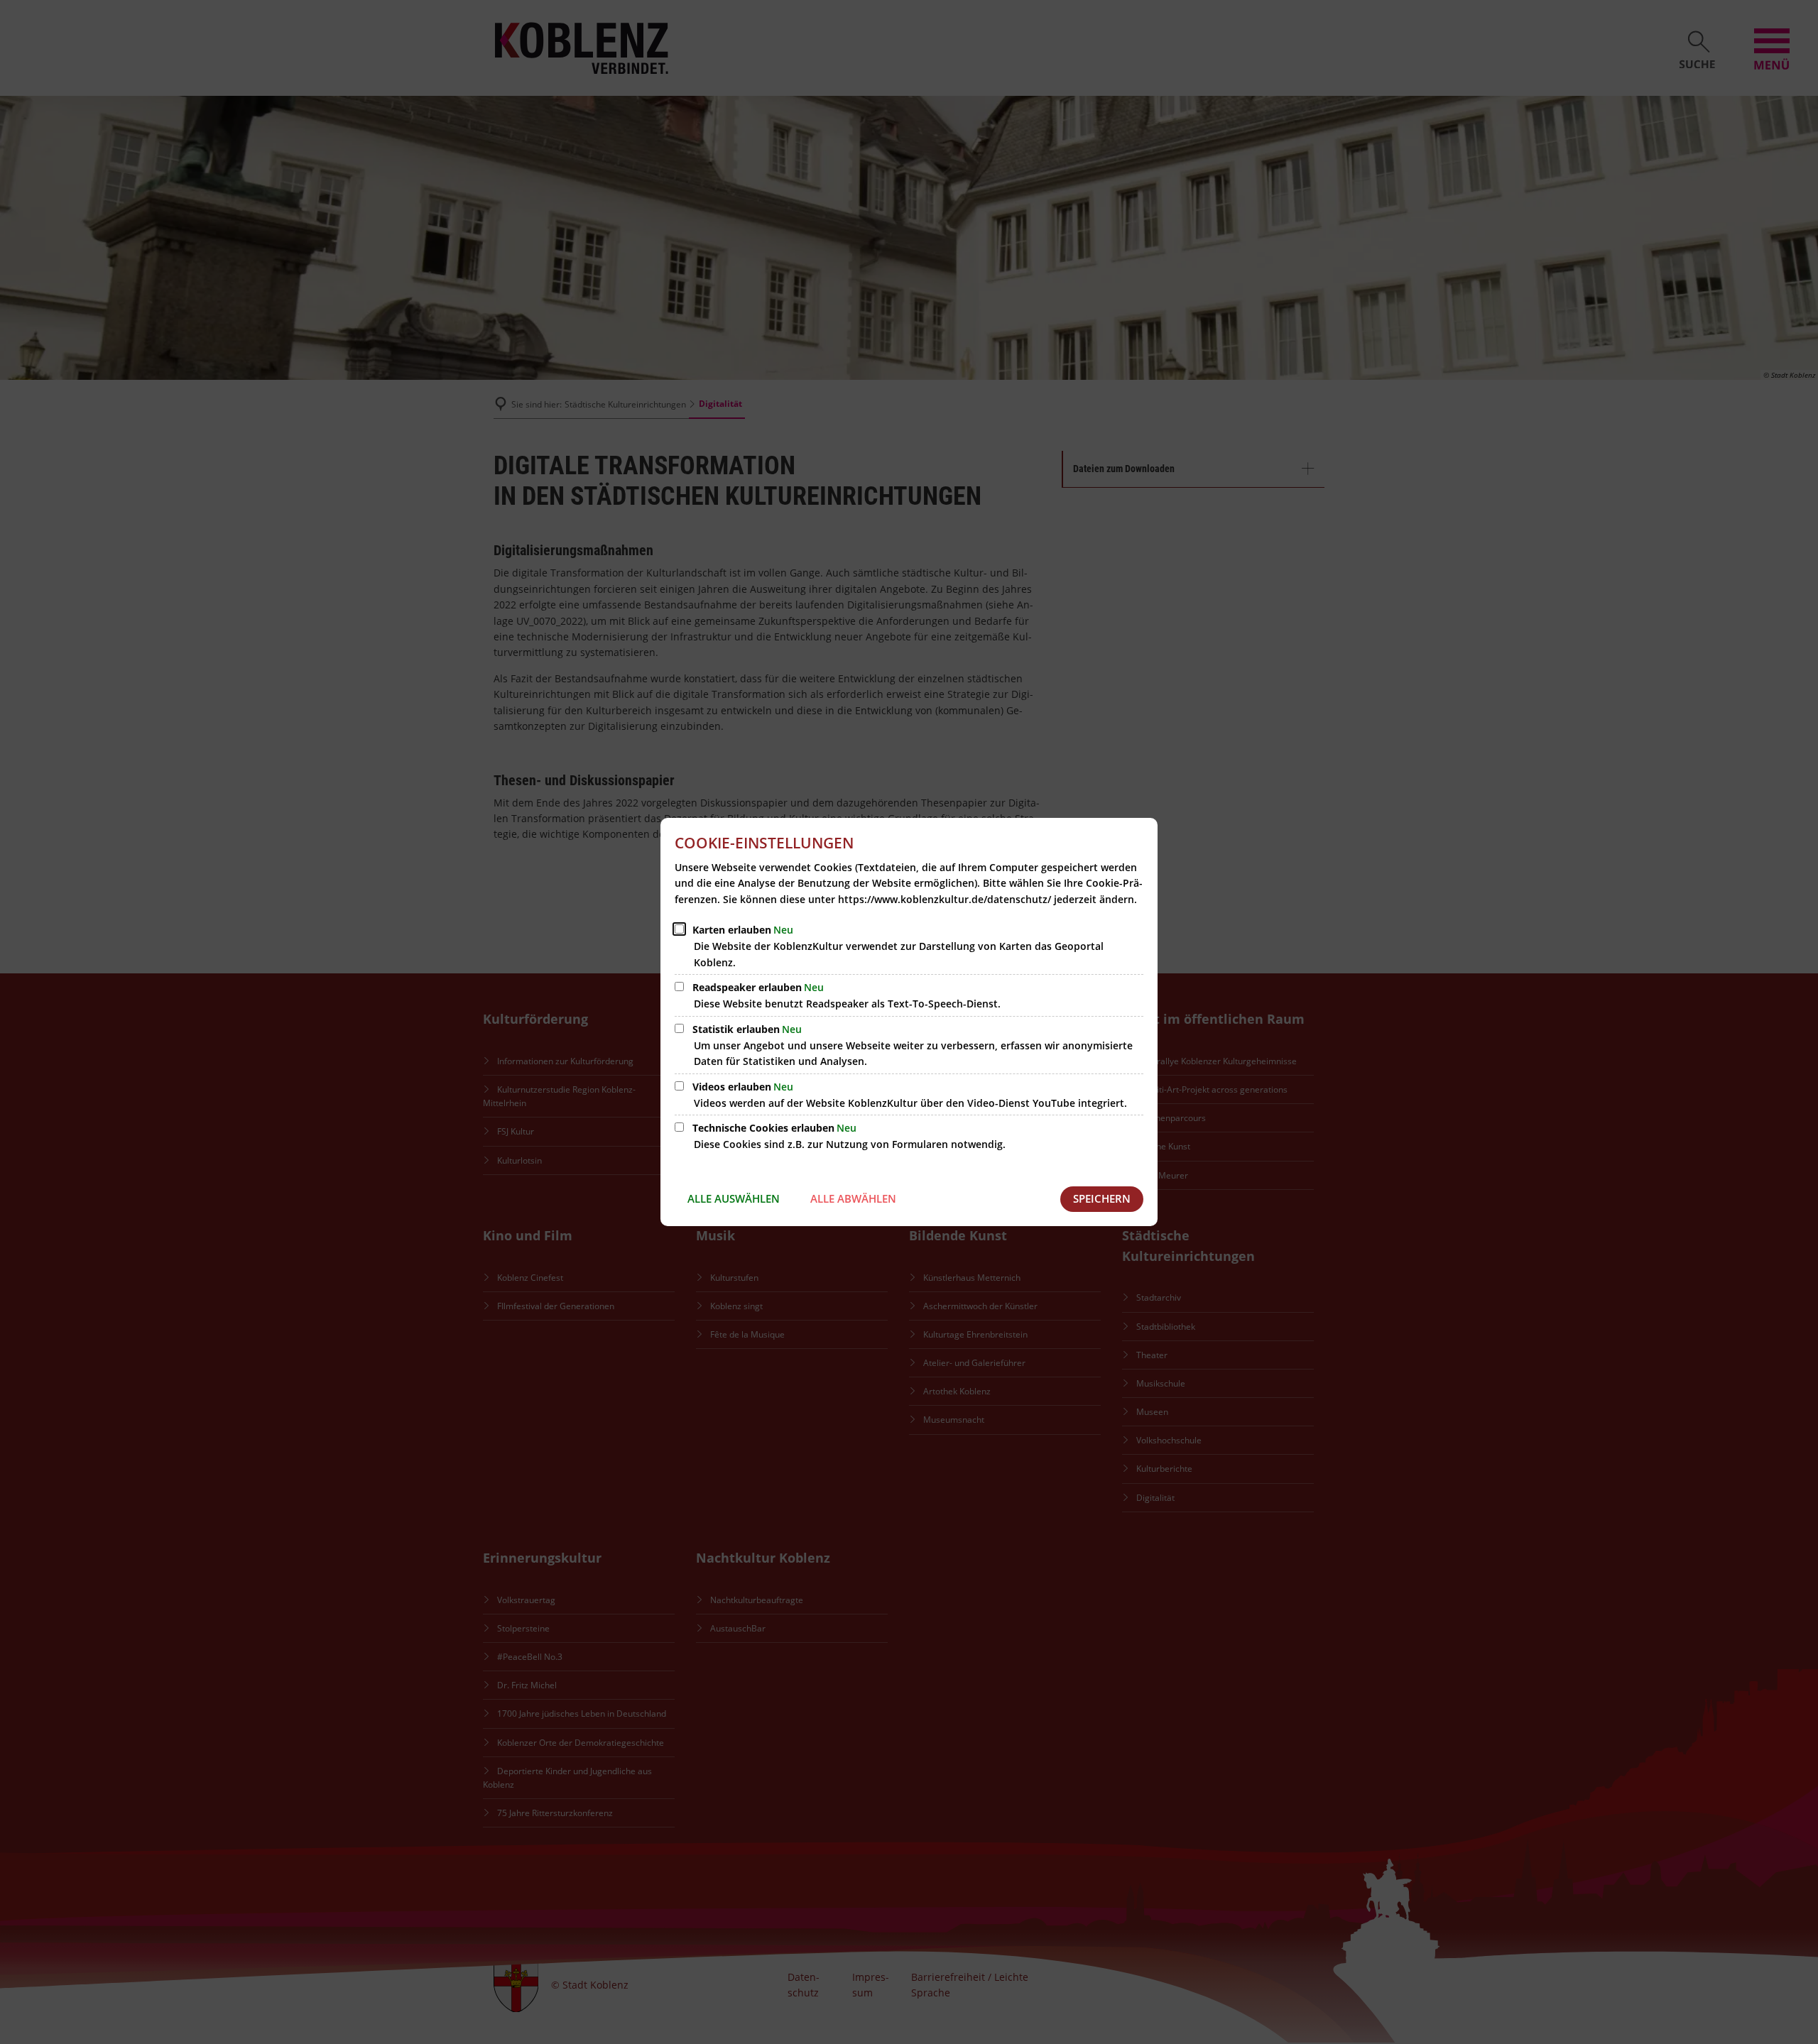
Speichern (1102, 1198)
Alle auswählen (734, 1198)
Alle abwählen (853, 1198)
